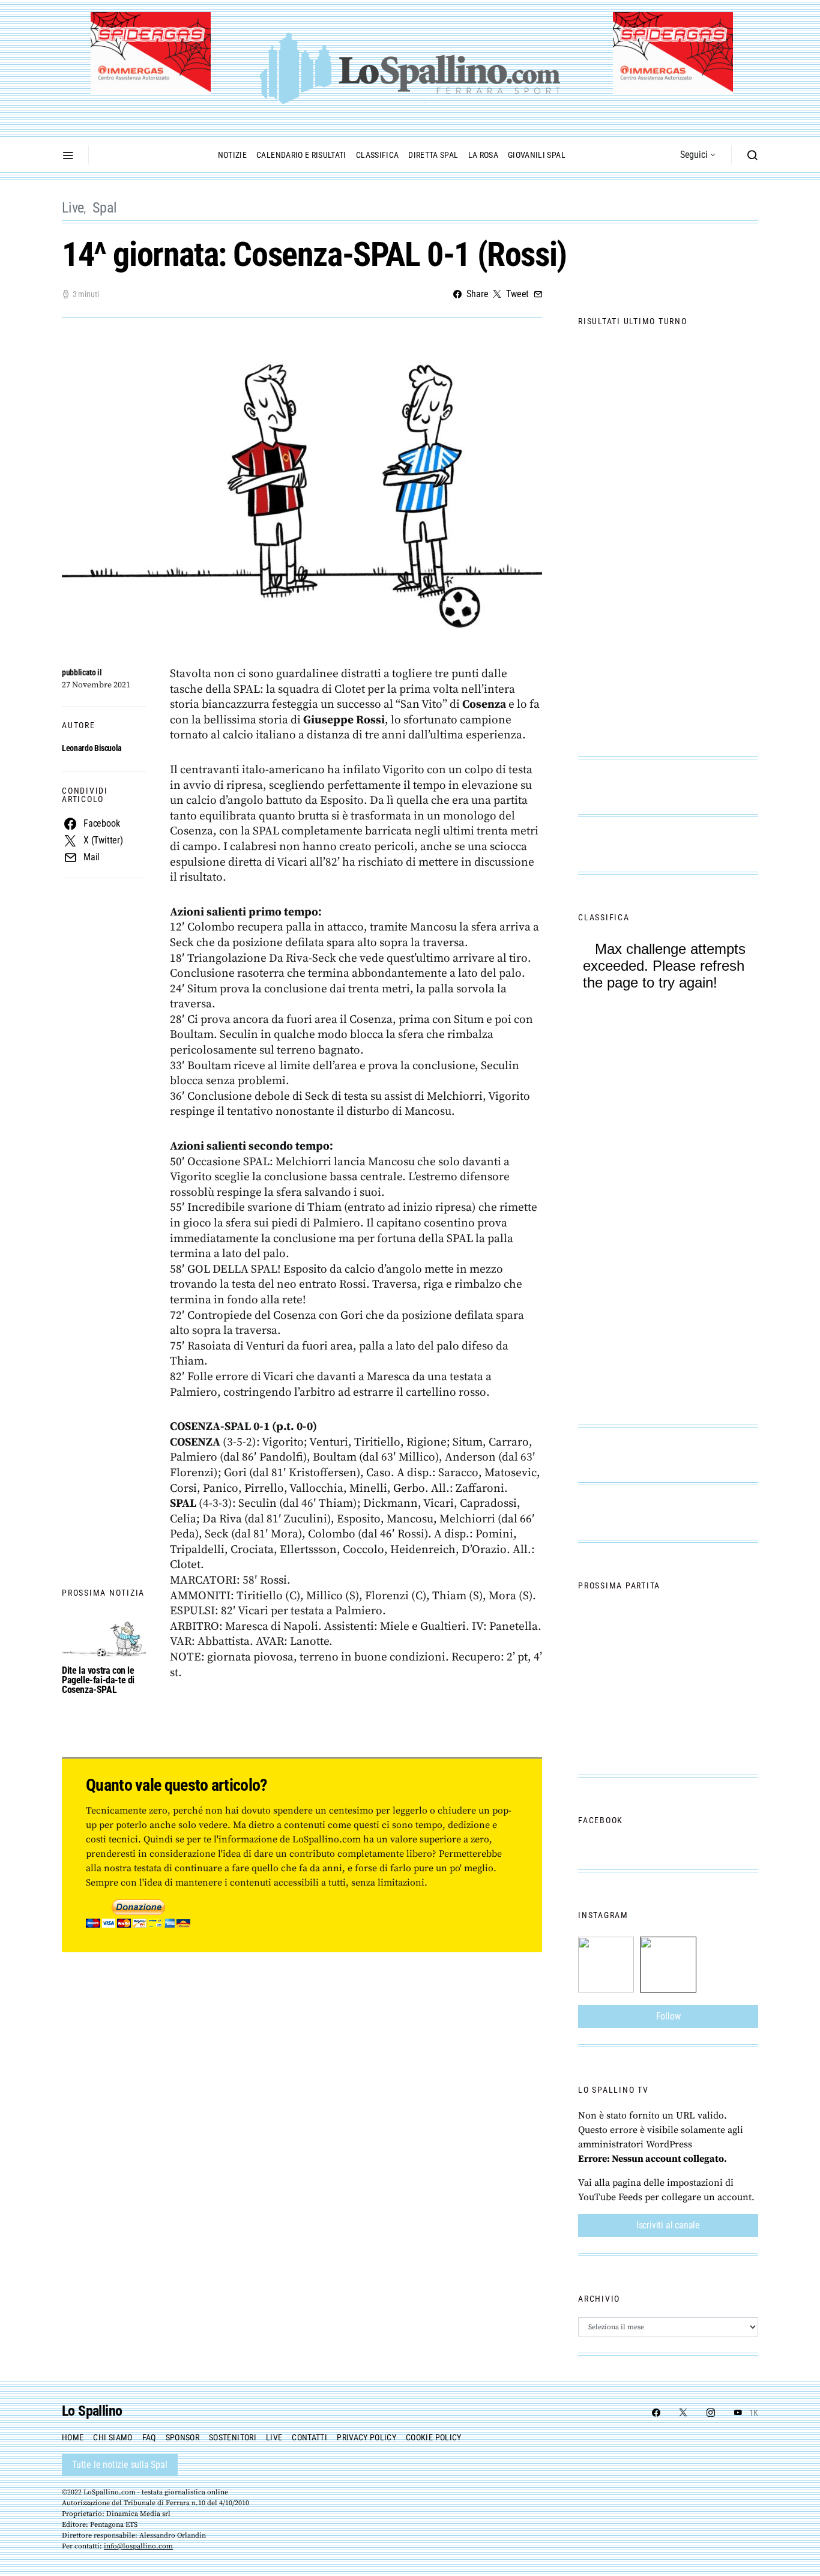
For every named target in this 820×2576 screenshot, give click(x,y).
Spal (105, 208)
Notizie (232, 155)
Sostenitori (233, 2437)
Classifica (378, 155)
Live (73, 208)
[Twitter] (683, 2413)
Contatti (309, 2437)
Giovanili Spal (537, 155)
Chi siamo (113, 2437)
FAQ (149, 2437)
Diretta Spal (433, 155)
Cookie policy (434, 2437)
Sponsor (182, 2437)
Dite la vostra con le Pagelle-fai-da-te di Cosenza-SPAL (98, 1680)
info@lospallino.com (138, 2546)
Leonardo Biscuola (92, 748)
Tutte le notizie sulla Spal (120, 2465)
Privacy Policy (366, 2437)
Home (73, 2437)
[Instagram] (711, 2413)
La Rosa (483, 155)
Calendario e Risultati (301, 155)
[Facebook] (656, 2413)
